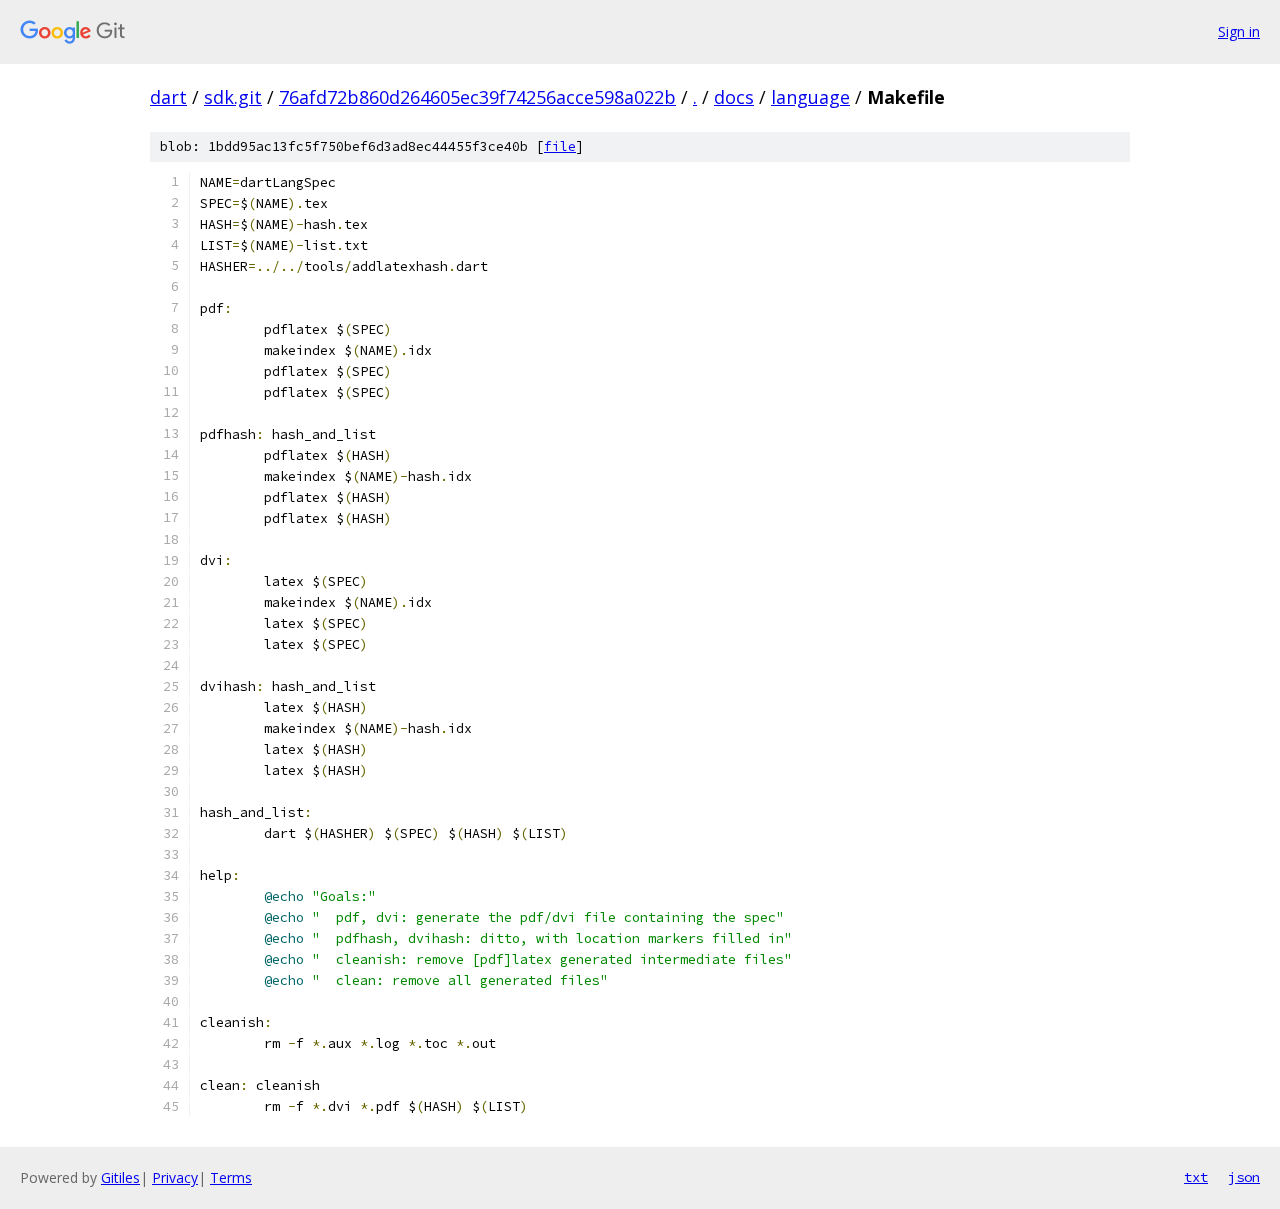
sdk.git (233, 97)
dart (168, 97)
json (1244, 1177)
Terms (231, 1177)
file (560, 146)
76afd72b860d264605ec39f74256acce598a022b (477, 97)
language (810, 97)
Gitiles (120, 1177)
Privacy (175, 1177)
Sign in (1239, 31)
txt (1196, 1177)
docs (734, 97)
